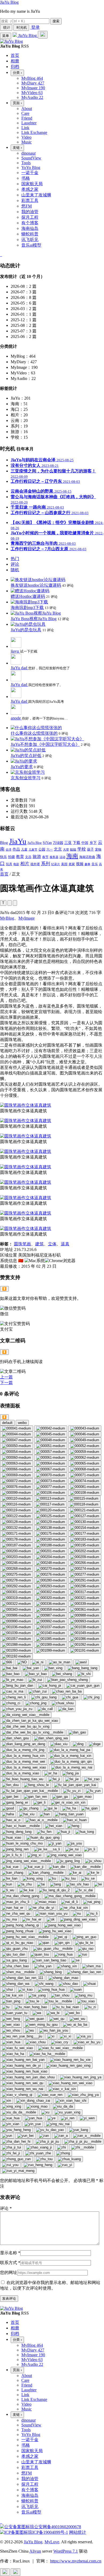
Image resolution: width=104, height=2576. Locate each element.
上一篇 (6, 1377)
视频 (80, 864)
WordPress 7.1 (66, 2551)
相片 (25, 864)
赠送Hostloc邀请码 (28, 596)
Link (25, 128)
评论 (6, 2208)
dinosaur (29, 153)
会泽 (9, 850)
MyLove (52, 2542)
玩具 (9, 864)
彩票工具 (30, 200)
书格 (26, 178)
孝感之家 (30, 189)
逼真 (65, 1244)
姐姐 (73, 849)
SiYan (47, 843)
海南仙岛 (30, 228)
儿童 (24, 849)
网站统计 (78, 2532)
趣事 (87, 864)
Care (25, 113)
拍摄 (11, 857)
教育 (20, 857)
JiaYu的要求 (22, 767)
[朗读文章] (10, 903)
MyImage (27, 918)
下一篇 (6, 1383)
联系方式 (10, 2263)
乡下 (93, 843)
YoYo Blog (31, 168)
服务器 (54, 857)
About (27, 109)
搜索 (56, 21)
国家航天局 (32, 184)
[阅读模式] (15, 903)
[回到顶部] (5, 2572)
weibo (22, 1423)
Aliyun (35, 2551)
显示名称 (10, 2253)
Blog (4, 842)
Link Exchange (34, 132)
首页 (4, 874)
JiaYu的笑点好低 (26, 756)
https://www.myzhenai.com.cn (76, 2561)
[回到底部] (15, 2572)
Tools (26, 163)
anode (16, 718)
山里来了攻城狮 (36, 195)
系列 (46, 864)
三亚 (68, 843)
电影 (16, 864)
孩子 (90, 849)
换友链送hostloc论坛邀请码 (36, 585)
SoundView (31, 158)
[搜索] (43, 35)
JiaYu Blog (9, 2)
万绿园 (58, 843)
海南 (72, 856)
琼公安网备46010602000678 (55, 2527)
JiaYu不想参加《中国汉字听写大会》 (45, 744)
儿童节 (33, 850)
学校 (82, 849)
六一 (50, 849)
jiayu (15, 651)
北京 (58, 849)
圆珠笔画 (22, 1244)
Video (26, 137)
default (7, 1423)
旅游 (37, 856)
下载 (77, 843)
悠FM (27, 206)
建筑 (39, 1244)
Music (27, 142)
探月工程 (30, 217)
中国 (85, 843)
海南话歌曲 (87, 857)
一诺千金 (30, 173)
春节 (45, 857)
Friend (27, 118)
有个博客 (30, 223)
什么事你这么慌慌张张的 (34, 733)
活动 (62, 857)
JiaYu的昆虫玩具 (26, 630)
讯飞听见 (30, 240)
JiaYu (18, 841)
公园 (42, 849)
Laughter (29, 123)
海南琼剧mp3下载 (27, 608)
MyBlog (7, 918)
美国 (64, 864)
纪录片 (56, 864)
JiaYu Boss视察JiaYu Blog (34, 619)
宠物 (98, 849)
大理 (66, 850)
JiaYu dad (19, 668)
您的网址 (9, 2272)
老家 (72, 864)
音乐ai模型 (31, 245)
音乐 (95, 864)
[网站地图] (1, 255)
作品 (16, 849)
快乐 (3, 857)
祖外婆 (35, 864)
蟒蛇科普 (30, 234)
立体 (52, 1244)
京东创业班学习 (26, 778)
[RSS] (2, 255)
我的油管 (30, 212)
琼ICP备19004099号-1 (48, 2532)
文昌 (28, 857)
